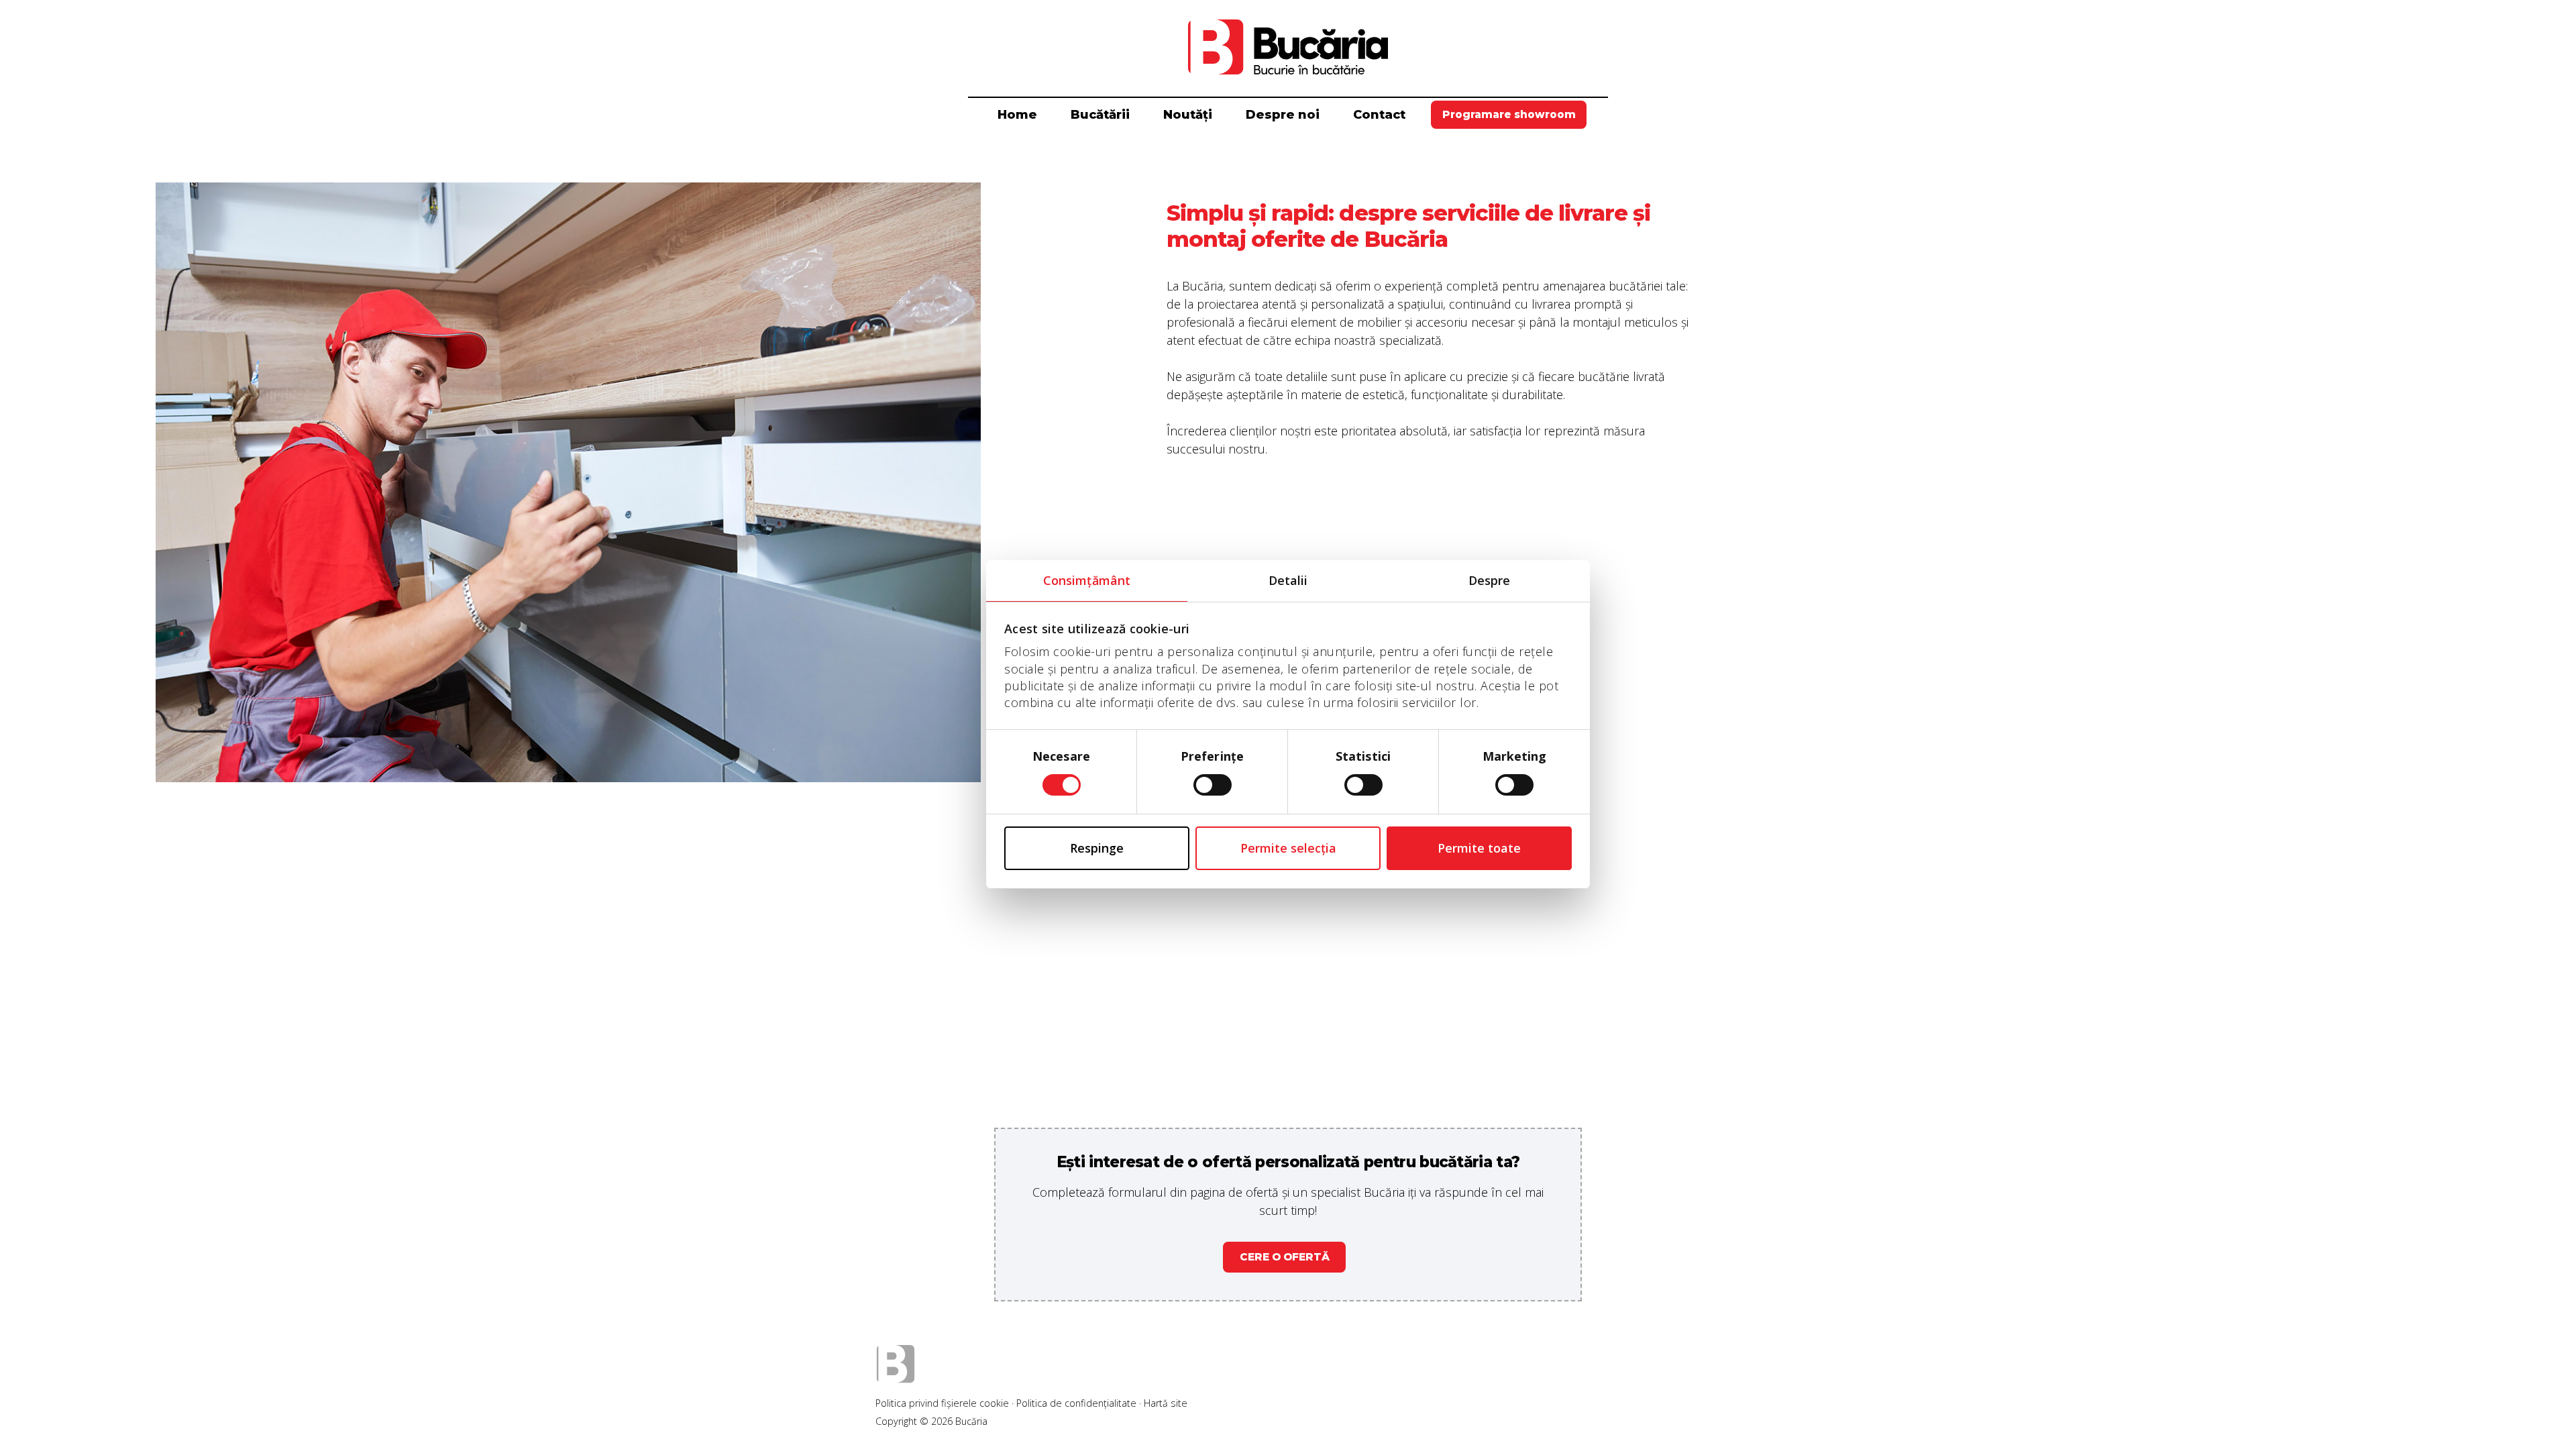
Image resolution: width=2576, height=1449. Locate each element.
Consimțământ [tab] (1087, 580)
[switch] (1213, 785)
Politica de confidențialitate (1076, 1403)
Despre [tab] (1490, 580)
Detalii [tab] (1288, 580)
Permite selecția (1288, 848)
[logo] (1288, 47)
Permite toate (1479, 848)
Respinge (1097, 848)
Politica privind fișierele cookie (942, 1403)
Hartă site (1166, 1403)
